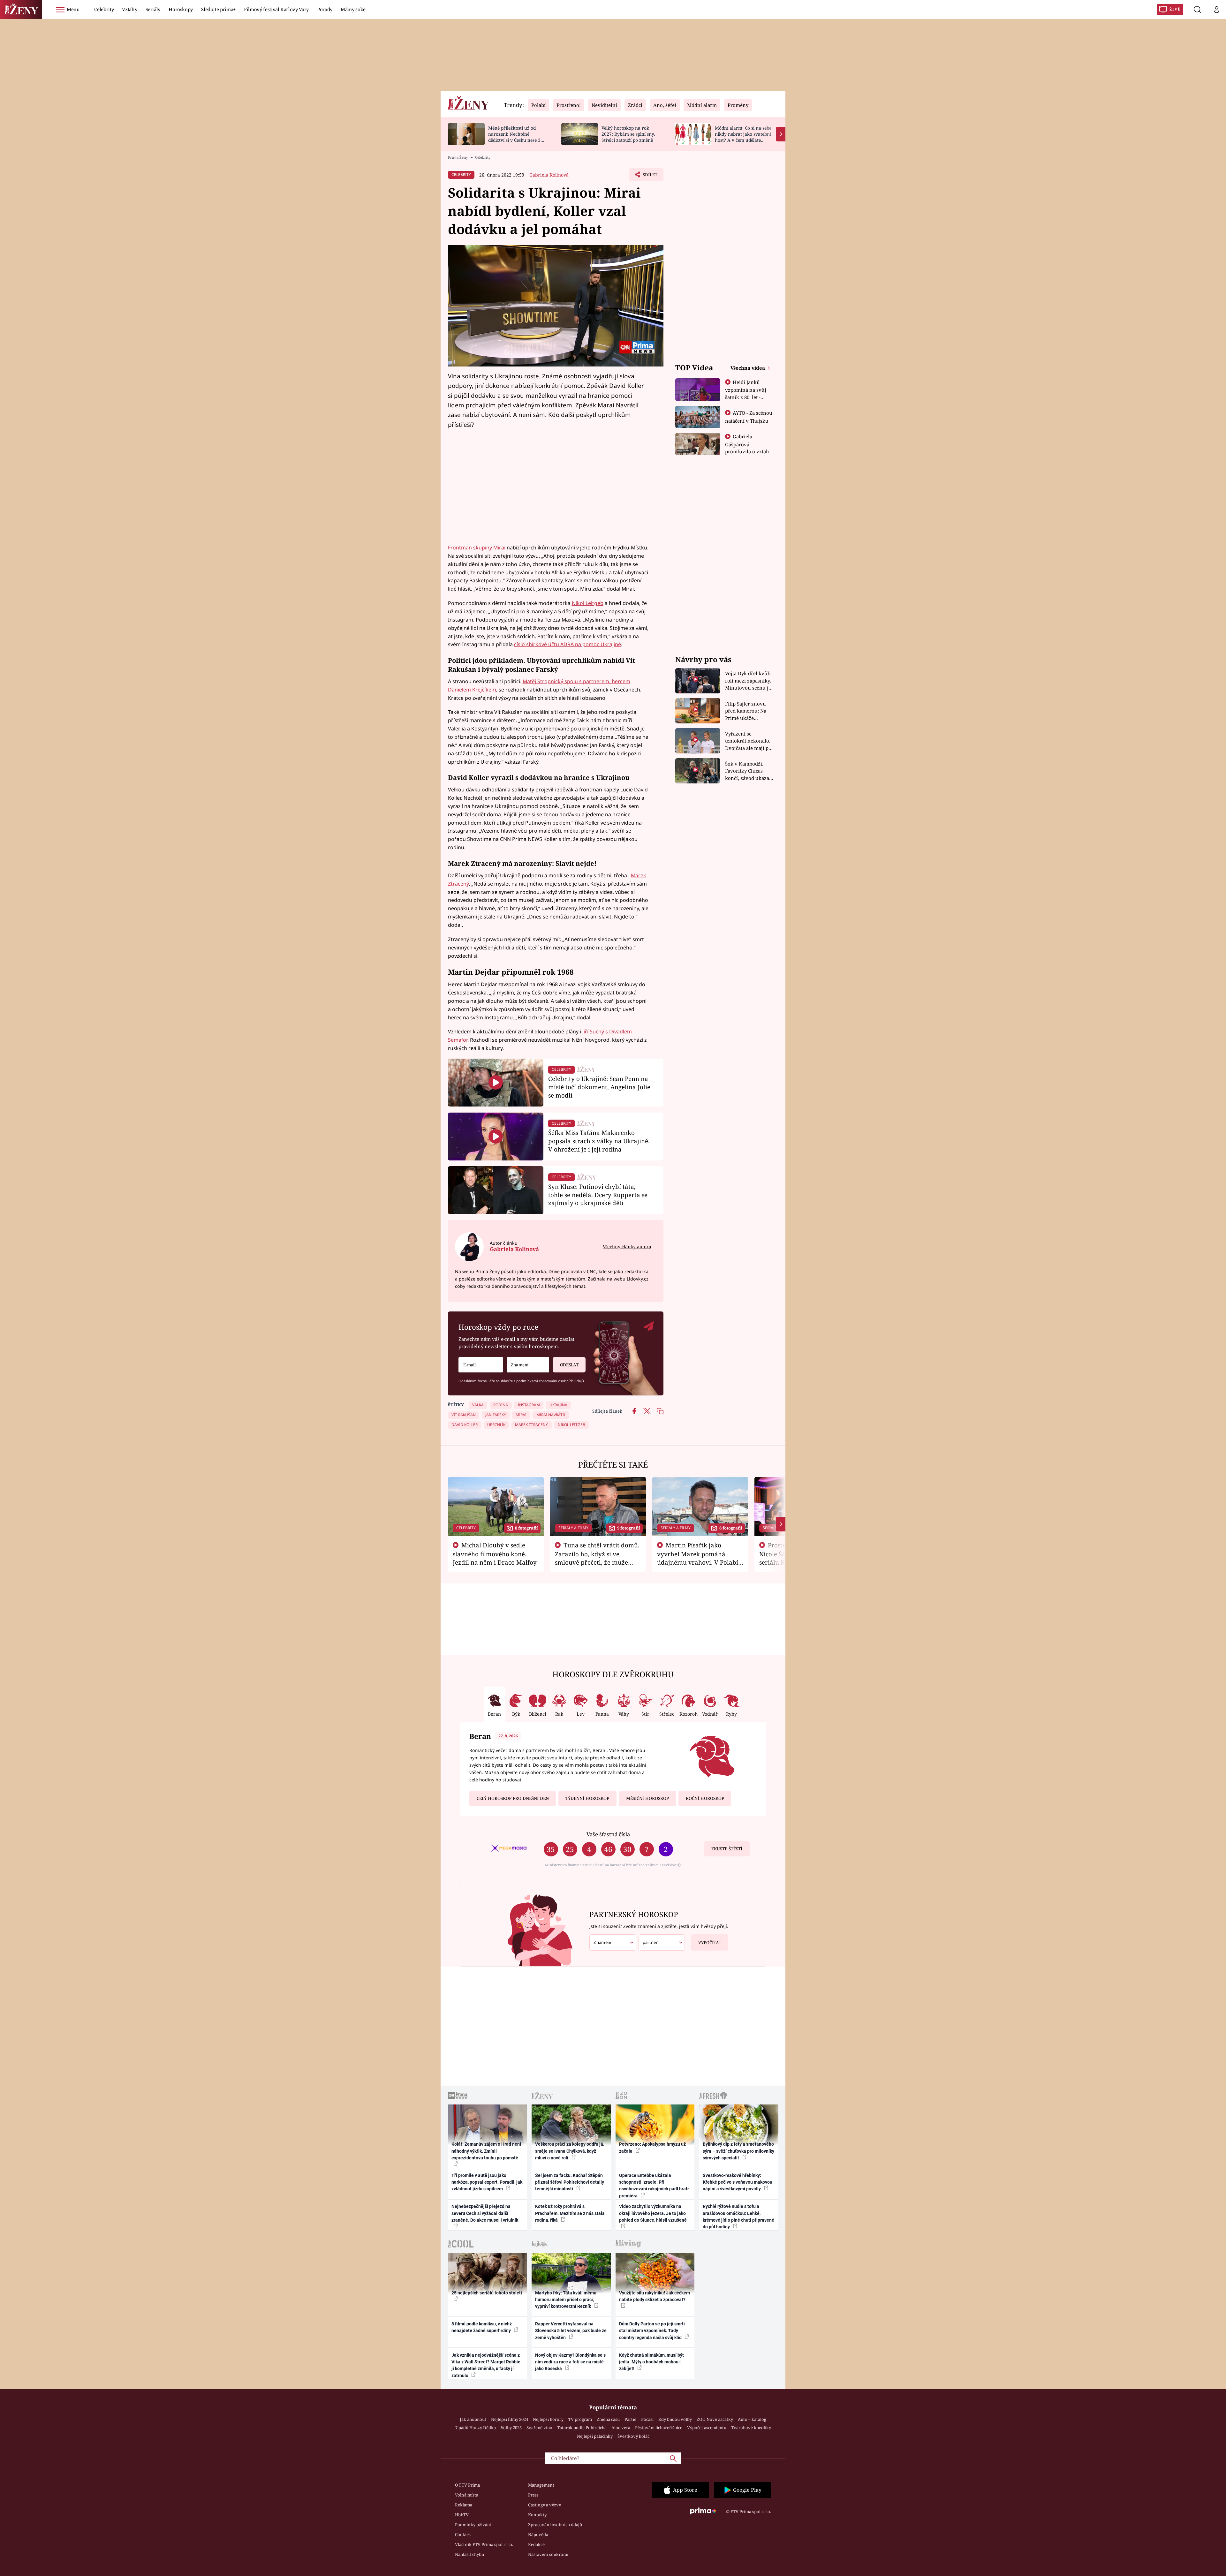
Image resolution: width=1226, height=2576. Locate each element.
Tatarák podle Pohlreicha (582, 2428)
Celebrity (104, 9)
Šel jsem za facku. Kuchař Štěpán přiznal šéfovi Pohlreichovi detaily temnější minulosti (570, 2182)
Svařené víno (539, 2428)
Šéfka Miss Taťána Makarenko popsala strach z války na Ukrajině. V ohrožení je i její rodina (599, 1141)
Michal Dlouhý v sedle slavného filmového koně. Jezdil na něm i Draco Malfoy (495, 1554)
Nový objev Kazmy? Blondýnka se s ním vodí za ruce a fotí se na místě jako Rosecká (570, 2362)
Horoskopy (181, 9)
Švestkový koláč (633, 2436)
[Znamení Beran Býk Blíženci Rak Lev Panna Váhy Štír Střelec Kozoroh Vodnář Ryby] (528, 1365)
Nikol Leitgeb (588, 603)
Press (533, 2495)
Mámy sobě (353, 9)
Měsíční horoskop (647, 1798)
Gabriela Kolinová (549, 175)
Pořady (325, 9)
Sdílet (649, 177)
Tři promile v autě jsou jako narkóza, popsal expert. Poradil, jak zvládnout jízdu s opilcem (487, 2182)
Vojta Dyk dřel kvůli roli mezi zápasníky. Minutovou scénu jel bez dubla (749, 681)
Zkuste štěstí (727, 1849)
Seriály (153, 9)
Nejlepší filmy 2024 (510, 2419)
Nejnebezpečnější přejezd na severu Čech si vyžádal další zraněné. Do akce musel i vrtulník (485, 2213)
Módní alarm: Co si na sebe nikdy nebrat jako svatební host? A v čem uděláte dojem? (743, 137)
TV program (580, 2419)
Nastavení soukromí (548, 2554)
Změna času (608, 2419)
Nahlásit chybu (469, 2554)
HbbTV (462, 2515)
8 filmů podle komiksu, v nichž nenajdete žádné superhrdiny (482, 2327)
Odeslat (569, 1365)
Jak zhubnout (473, 2419)
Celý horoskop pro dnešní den (513, 1798)
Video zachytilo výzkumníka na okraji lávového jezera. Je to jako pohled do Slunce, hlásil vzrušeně (653, 2213)
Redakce (536, 2544)
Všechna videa (748, 368)
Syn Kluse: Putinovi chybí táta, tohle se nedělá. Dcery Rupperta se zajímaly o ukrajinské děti (598, 1195)
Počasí (647, 2419)
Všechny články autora (627, 1246)
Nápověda (538, 2534)
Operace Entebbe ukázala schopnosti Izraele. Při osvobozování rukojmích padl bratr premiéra (654, 2186)
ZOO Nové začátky (715, 2419)
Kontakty (537, 2515)
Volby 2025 (511, 2428)
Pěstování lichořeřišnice (659, 2428)
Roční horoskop (705, 1798)
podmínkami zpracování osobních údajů (550, 1381)
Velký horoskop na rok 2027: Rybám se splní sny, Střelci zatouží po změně (628, 134)
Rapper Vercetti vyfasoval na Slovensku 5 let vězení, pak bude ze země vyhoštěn (571, 2331)
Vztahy (129, 9)
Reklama (464, 2505)
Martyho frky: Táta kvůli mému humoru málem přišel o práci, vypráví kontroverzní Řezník (566, 2300)
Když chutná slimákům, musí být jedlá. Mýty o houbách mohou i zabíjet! (651, 2362)
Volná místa (467, 2495)
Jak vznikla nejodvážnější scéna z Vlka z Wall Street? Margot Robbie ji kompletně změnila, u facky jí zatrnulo (486, 2365)
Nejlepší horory (548, 2419)
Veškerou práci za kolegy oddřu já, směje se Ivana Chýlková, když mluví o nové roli (570, 2151)
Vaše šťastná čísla (608, 1834)
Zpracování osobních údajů (555, 2525)
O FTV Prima (467, 2485)
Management (541, 2485)
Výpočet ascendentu (707, 2428)
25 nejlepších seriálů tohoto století (487, 2293)
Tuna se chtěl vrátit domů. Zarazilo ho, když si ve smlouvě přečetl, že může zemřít (597, 1558)
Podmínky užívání (473, 2525)
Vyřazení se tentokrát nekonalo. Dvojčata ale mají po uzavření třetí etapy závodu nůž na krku (748, 741)
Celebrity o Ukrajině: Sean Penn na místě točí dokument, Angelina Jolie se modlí (599, 1087)
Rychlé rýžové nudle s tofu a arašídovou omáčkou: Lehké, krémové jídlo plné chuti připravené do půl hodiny (738, 2217)
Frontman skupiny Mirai (477, 548)
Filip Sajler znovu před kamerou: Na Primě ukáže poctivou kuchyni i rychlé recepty (747, 711)
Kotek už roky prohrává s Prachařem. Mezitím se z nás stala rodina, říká (570, 2213)
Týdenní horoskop (587, 1798)
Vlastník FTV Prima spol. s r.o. (484, 2544)
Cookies (463, 2534)
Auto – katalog (752, 2419)
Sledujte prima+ (218, 9)
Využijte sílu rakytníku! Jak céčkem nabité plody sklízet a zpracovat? (655, 2296)
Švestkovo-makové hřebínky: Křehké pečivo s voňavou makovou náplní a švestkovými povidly (738, 2182)
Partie (630, 2419)
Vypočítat (710, 1943)
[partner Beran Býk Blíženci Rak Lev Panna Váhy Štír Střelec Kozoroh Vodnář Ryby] (662, 1942)
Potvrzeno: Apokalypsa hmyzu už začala (652, 2147)
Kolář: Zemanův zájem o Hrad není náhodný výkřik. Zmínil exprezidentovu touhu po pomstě (486, 2151)
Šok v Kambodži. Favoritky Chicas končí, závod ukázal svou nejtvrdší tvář (748, 771)
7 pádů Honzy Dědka (476, 2428)
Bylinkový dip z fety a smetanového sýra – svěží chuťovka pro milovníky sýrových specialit (738, 2151)
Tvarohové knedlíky (751, 2428)
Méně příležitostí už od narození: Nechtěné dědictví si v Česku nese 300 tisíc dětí (517, 137)
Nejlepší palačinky (595, 2436)
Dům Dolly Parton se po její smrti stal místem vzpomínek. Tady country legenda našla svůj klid (652, 2331)
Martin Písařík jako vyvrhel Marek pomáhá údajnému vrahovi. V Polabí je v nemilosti (698, 1558)
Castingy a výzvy (545, 2505)
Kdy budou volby (675, 2419)
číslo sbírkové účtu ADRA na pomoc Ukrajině (568, 644)
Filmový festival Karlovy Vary (276, 9)
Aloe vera (621, 2428)
